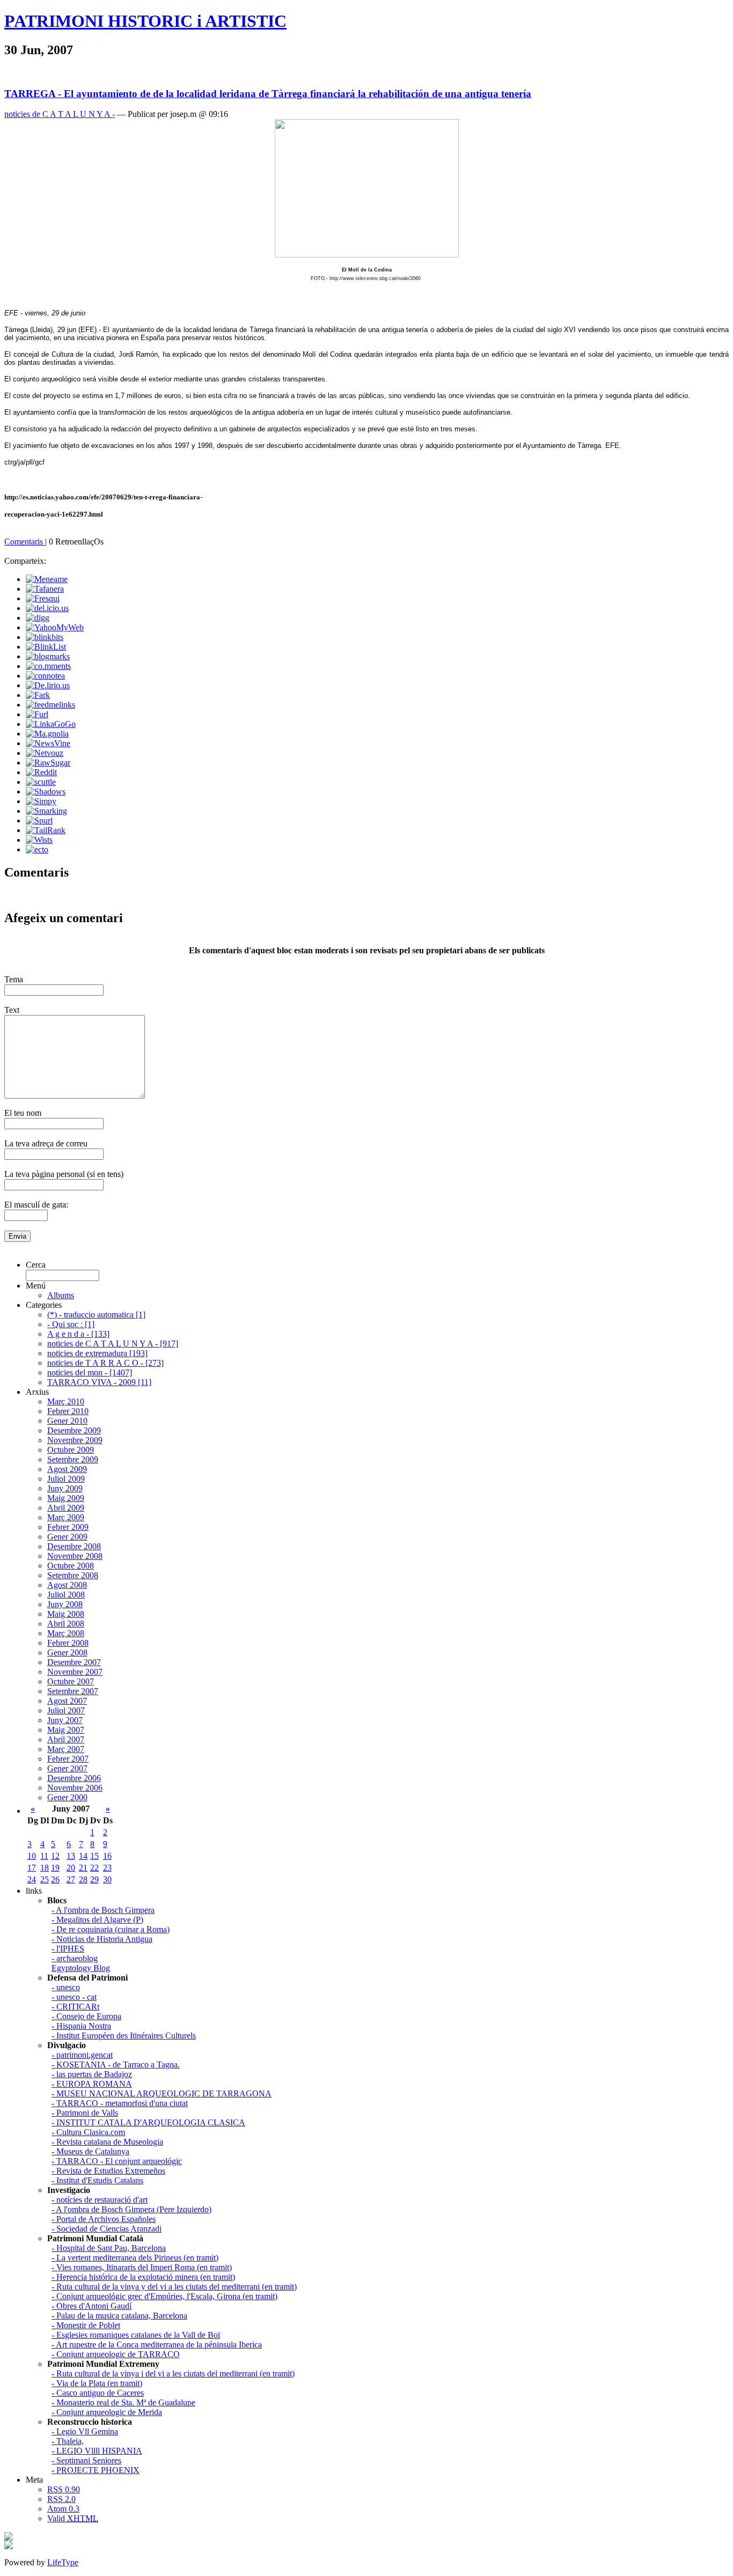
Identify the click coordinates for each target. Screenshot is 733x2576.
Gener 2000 (67, 1797)
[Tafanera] (45, 589)
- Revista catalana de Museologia (107, 2142)
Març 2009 (66, 1517)
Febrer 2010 (68, 1411)
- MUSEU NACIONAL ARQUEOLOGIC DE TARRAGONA (162, 2093)
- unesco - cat (74, 1997)
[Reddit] (41, 772)
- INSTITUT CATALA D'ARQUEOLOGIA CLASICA (148, 2122)
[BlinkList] (46, 647)
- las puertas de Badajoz (92, 2074)
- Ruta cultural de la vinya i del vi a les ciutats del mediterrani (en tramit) (173, 2373)
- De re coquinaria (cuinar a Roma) (111, 1929)
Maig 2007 (66, 1730)
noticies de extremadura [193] (97, 1353)
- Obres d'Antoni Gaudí (91, 2306)
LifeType (63, 2562)
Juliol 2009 (66, 1479)
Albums (61, 1295)
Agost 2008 (67, 1585)
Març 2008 (66, 1633)
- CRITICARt (75, 2007)
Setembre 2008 (73, 1575)
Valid (73, 2518)
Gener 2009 (67, 1537)
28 (83, 1879)
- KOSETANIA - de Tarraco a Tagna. (116, 2065)
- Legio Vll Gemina (85, 2431)
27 (71, 1879)
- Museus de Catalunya (90, 2151)
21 (83, 1868)
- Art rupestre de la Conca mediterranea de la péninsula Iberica (157, 2345)
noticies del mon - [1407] (90, 1372)
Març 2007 (66, 1749)
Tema (14, 979)
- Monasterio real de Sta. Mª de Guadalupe (123, 2402)
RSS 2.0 (61, 2499)
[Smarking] (46, 811)
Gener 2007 (67, 1768)
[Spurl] (39, 820)
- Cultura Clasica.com (88, 2132)
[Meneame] (47, 579)
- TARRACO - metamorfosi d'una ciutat (120, 2103)
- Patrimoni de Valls (85, 2113)
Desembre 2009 (74, 1430)
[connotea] (45, 676)
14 (83, 1856)
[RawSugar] (48, 763)
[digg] (38, 618)
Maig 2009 (66, 1498)
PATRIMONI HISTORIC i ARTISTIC (145, 21)
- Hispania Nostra (81, 2026)
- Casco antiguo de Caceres (98, 2393)
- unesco (66, 1987)
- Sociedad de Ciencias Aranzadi (107, 2229)
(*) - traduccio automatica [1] (96, 1315)
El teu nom (23, 1113)
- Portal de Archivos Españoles (104, 2219)
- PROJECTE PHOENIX (96, 2470)
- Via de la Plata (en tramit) (97, 2383)
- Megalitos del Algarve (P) (97, 1920)
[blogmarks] (48, 656)
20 (71, 1868)
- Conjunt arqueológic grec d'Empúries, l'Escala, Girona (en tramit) (164, 2296)
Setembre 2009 (73, 1459)
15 (94, 1856)
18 (45, 1868)
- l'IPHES (68, 1949)
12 (55, 1856)
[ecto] (37, 849)
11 (44, 1856)
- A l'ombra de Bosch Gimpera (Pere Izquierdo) (131, 2209)
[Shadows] (46, 792)
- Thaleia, (68, 2441)
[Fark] (38, 695)
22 (94, 1868)
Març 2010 (66, 1401)
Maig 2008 (66, 1614)
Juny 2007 (65, 1720)
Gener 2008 (67, 1653)
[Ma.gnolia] (47, 734)
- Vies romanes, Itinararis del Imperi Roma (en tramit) (142, 2267)
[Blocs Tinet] (9, 2538)
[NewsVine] (48, 743)
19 (55, 1868)
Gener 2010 (67, 1421)
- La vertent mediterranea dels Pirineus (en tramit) (135, 2258)
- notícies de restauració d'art (100, 2200)
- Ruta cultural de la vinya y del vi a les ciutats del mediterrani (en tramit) (174, 2287)
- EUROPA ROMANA (92, 2084)
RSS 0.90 (64, 2489)
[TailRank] (46, 830)
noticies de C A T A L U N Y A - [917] (113, 1344)
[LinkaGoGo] (51, 724)
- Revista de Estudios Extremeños (108, 2171)
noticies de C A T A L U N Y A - (60, 114)
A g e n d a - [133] (78, 1334)
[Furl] (37, 714)
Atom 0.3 (63, 2509)
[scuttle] (41, 782)
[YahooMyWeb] (55, 627)
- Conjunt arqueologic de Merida (107, 2412)
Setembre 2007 (73, 1691)
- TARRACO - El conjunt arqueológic (117, 2161)
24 (32, 1879)
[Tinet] (9, 2546)
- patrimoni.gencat (82, 2055)
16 (107, 1856)
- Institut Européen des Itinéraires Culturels (124, 2036)
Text (12, 1010)
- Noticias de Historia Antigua (102, 1939)
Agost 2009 (67, 1469)
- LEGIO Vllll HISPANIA (97, 2451)
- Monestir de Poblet (86, 2325)
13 (71, 1856)
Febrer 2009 (68, 1527)
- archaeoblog (75, 1958)
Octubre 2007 (71, 1681)
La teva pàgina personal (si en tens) (64, 1174)
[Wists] (39, 840)
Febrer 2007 (68, 1759)
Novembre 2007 (75, 1672)
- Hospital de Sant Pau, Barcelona (109, 2248)
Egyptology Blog (81, 1968)
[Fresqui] (43, 598)
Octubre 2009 (71, 1450)
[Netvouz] (45, 753)
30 (107, 1879)
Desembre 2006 (74, 1778)
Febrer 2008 (68, 1643)
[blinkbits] (45, 637)
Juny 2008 (65, 1604)
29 (94, 1879)
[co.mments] (48, 666)
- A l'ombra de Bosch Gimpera (103, 1910)
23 (107, 1868)
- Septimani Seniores (86, 2460)
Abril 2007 (66, 1739)
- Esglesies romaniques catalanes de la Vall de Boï (136, 2335)
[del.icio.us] (47, 608)
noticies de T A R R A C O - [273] (105, 1363)
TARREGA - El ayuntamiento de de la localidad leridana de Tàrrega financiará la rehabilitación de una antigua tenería (268, 94)
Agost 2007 (67, 1701)
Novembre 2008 (75, 1556)
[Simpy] (41, 801)
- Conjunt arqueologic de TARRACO (116, 2354)
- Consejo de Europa (86, 2016)
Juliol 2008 (66, 1595)
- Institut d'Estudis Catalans (97, 2180)
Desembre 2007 (74, 1662)
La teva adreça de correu (46, 1143)
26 (55, 1879)
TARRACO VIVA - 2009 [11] (99, 1382)
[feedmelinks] (50, 705)
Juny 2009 (65, 1488)
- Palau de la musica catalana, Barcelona (119, 2316)
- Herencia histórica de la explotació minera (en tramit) (143, 2277)
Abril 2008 (66, 1624)
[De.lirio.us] (48, 685)
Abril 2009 (66, 1508)
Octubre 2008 (71, 1566)
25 (45, 1879)
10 (32, 1856)
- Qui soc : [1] (71, 1324)
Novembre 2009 (75, 1440)
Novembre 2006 (75, 1788)
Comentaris (25, 542)
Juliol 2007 (66, 1710)
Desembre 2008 (74, 1546)
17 (32, 1868)
